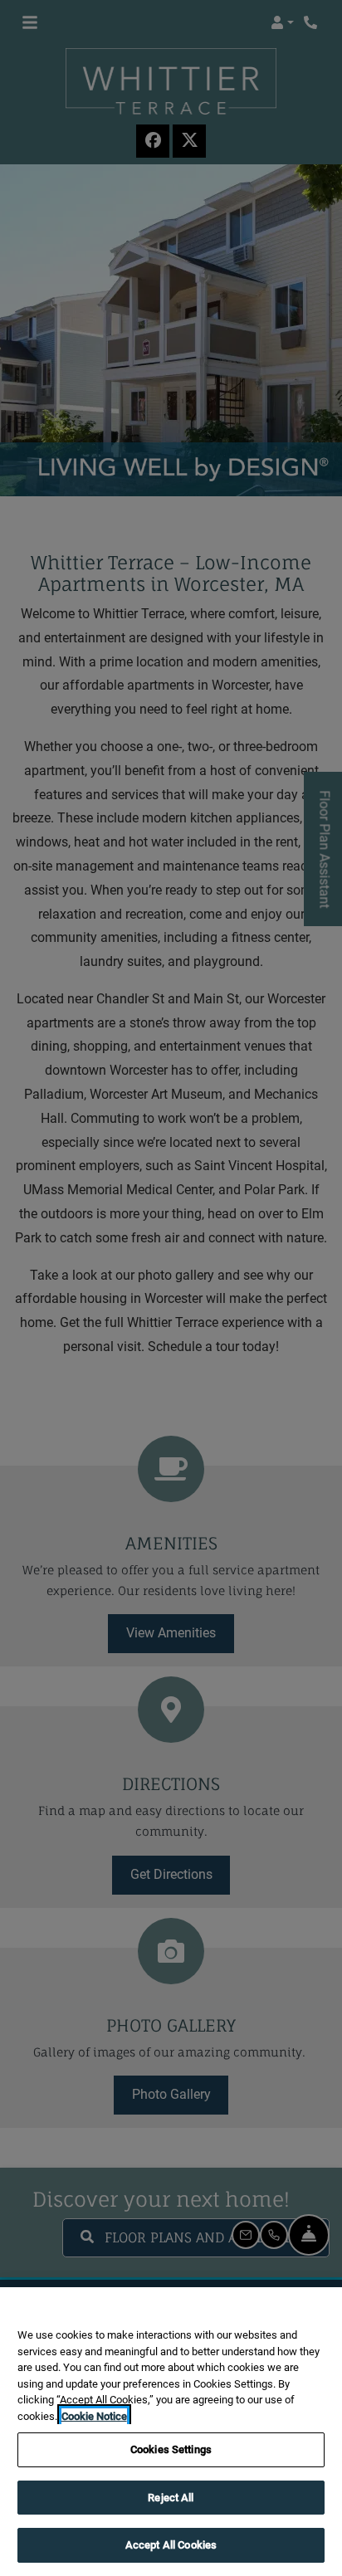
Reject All (171, 2498)
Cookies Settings (171, 2449)
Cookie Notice (94, 2416)
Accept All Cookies (171, 2545)
